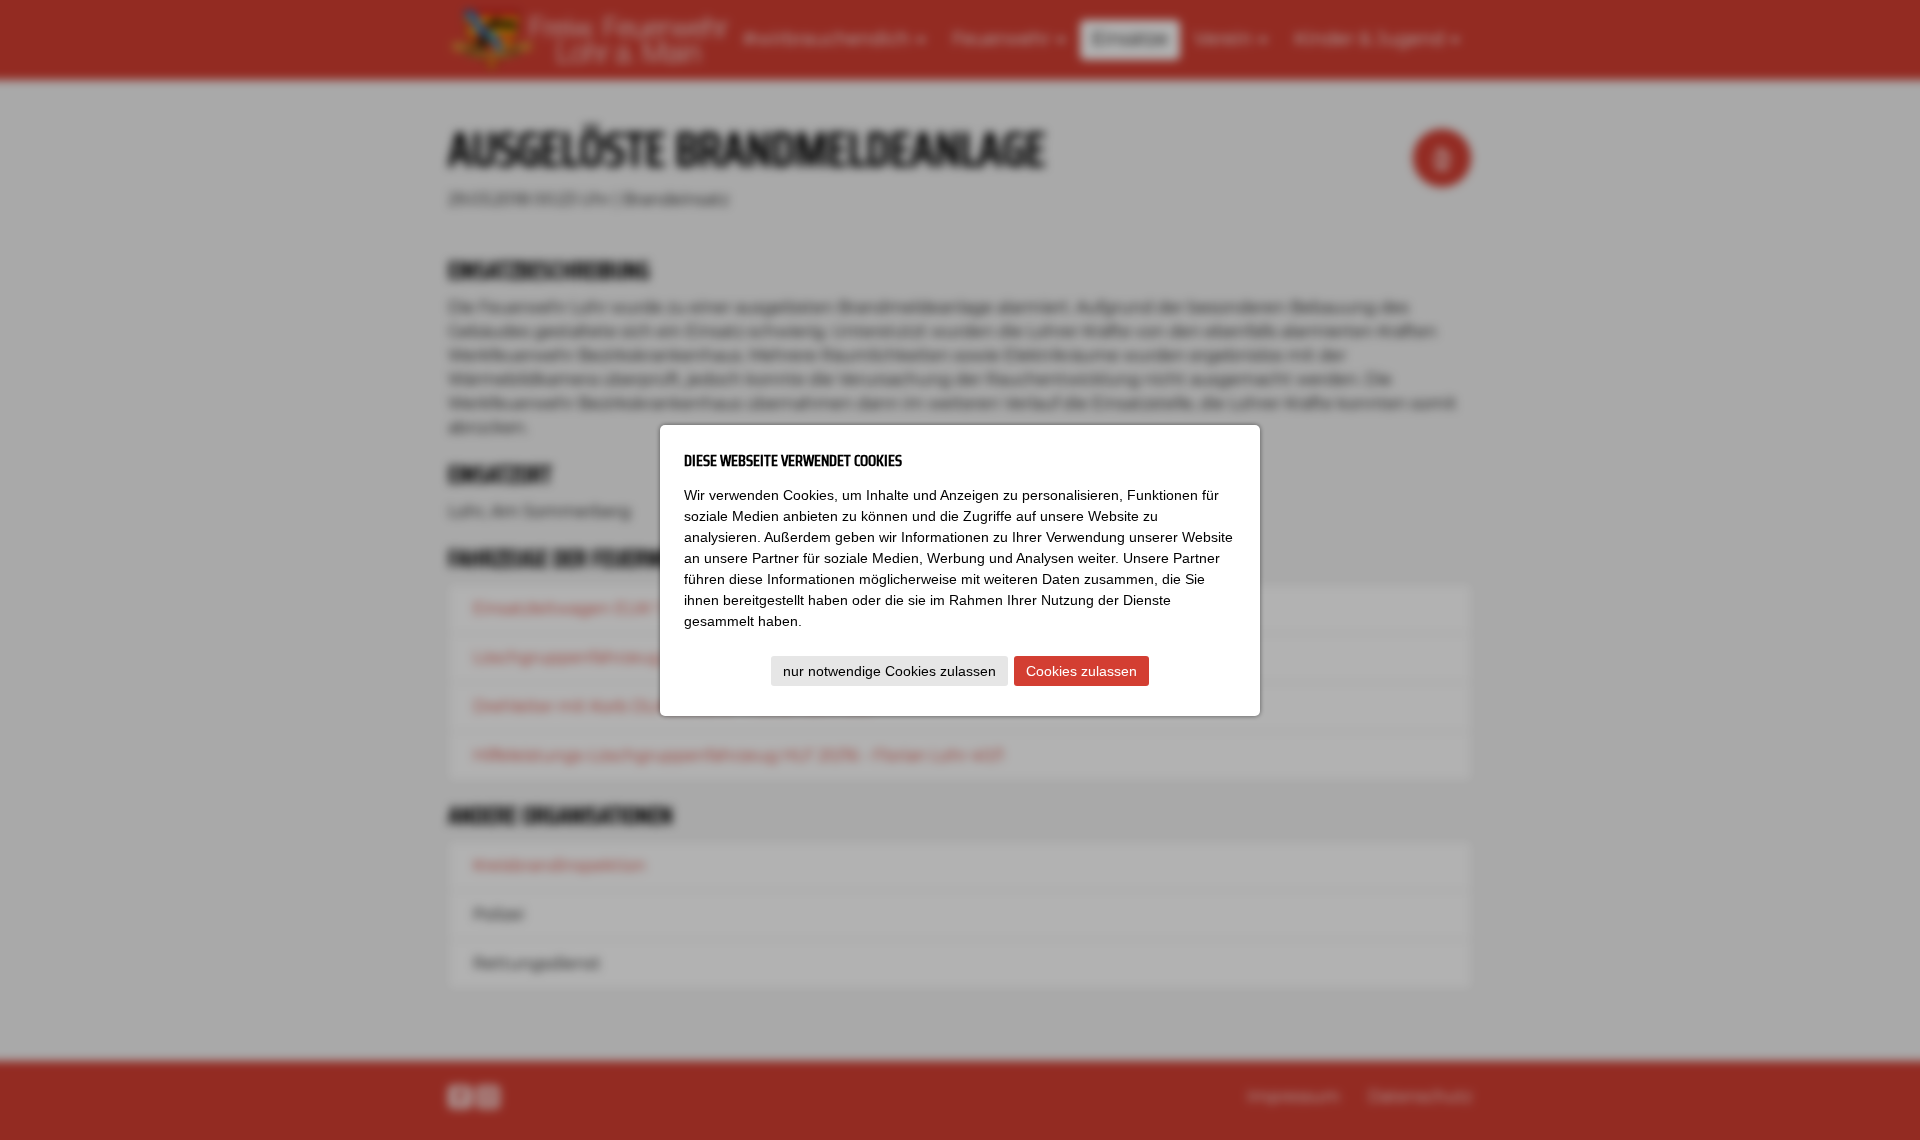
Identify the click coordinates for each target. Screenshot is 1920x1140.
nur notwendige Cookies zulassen (889, 671)
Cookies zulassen (1081, 671)
